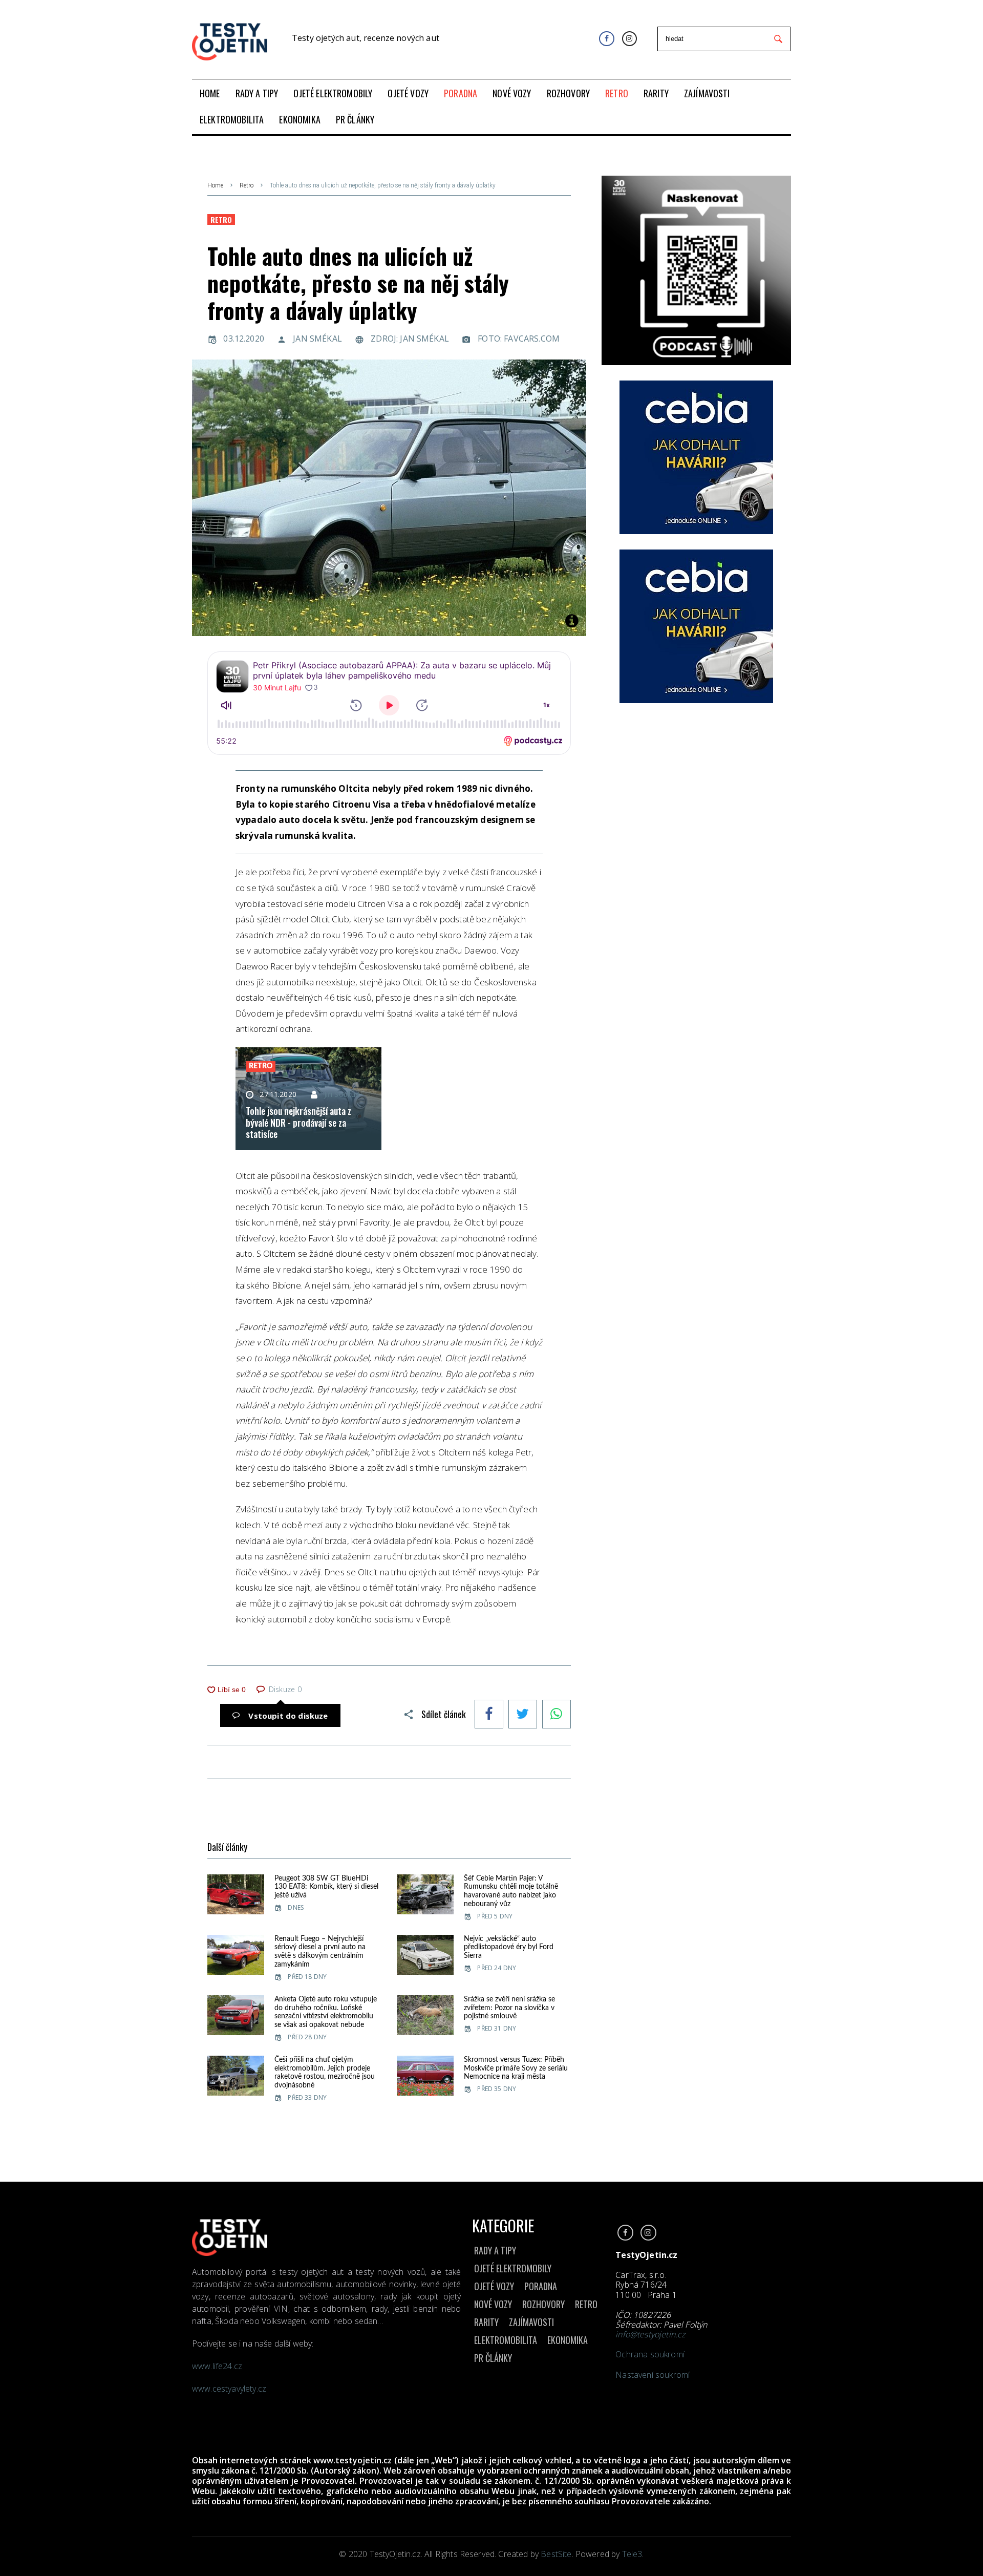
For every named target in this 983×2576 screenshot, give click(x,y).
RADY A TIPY (495, 2250)
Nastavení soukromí (653, 2375)
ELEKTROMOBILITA (506, 2340)
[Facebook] (606, 39)
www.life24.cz (217, 2366)
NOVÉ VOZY (493, 2304)
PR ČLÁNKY (493, 2358)
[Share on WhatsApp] (557, 1715)
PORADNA (541, 2286)
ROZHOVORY (543, 2304)
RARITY (486, 2322)
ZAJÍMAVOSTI (531, 2322)
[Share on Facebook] (489, 1715)
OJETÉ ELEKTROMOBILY (513, 2268)
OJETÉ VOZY (494, 2286)
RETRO (586, 2304)
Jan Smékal (317, 339)
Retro (247, 185)
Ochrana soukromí (650, 2354)
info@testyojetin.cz (650, 2334)
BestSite (556, 2554)
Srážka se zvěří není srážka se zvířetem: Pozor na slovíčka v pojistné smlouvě (509, 2008)
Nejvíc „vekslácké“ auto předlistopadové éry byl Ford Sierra (509, 1948)
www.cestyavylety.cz (230, 2389)
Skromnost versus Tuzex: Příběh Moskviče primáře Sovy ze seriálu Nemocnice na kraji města (516, 2068)
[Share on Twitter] (523, 1715)
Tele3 (632, 2554)
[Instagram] (629, 39)
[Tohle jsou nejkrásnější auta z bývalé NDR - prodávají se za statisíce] (308, 1099)
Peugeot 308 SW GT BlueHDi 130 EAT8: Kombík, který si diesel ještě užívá (326, 1887)
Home (215, 185)
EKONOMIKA (568, 2340)
